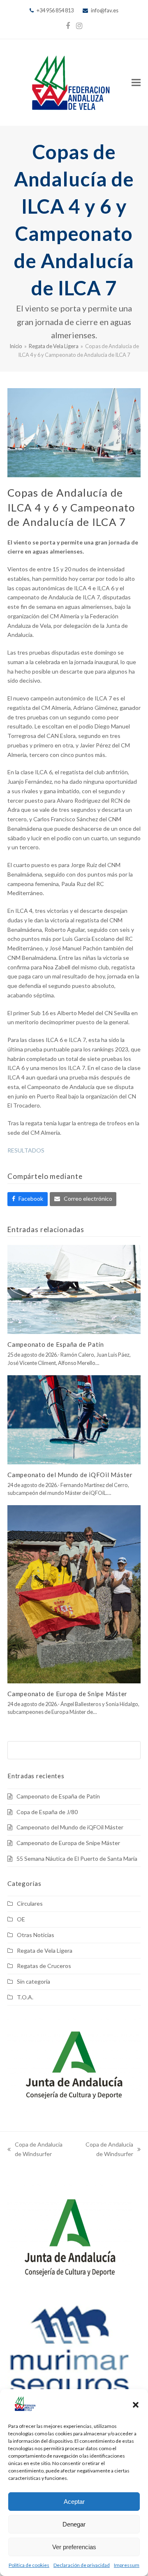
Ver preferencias (74, 2547)
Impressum (127, 2565)
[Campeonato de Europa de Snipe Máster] (74, 1594)
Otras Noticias (36, 1935)
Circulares (30, 1903)
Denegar (74, 2524)
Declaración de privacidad (82, 2565)
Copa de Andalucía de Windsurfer (35, 2150)
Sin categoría (34, 1981)
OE (21, 1919)
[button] (136, 2405)
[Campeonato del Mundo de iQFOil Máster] (74, 1419)
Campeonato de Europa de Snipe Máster (67, 1694)
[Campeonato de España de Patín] (74, 1289)
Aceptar (74, 2502)
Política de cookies (29, 2565)
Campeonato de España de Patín (56, 1344)
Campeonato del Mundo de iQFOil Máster (70, 1475)
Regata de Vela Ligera (45, 1950)
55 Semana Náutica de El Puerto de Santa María (77, 1858)
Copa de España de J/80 (47, 1812)
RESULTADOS (26, 1150)
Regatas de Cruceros (44, 1966)
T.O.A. (25, 1997)
